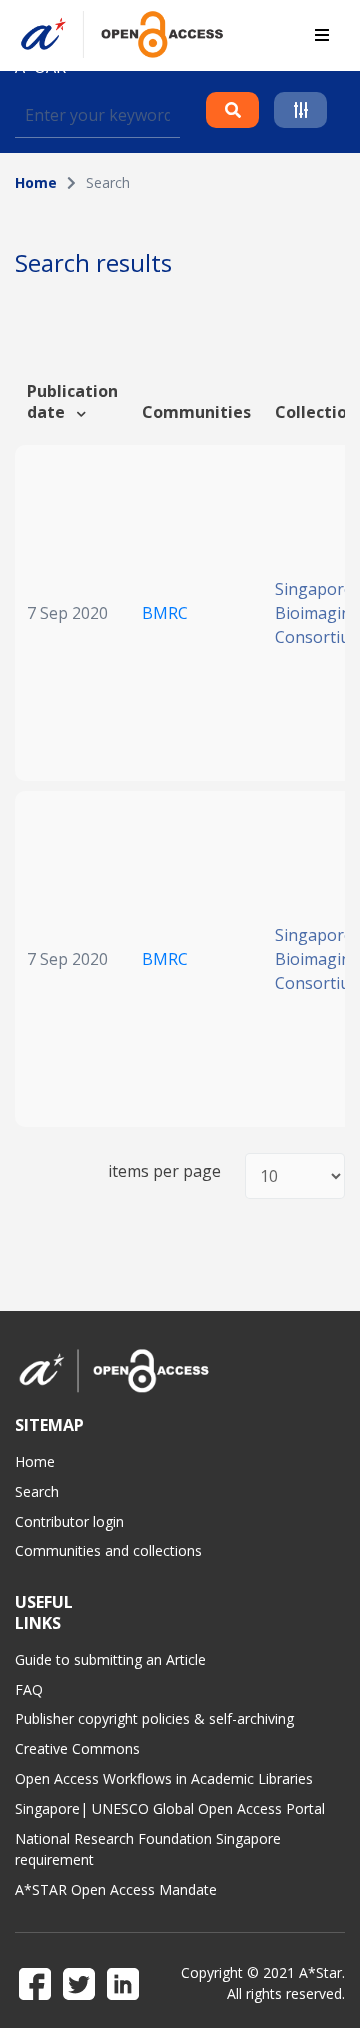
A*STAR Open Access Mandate (116, 1889)
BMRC (165, 613)
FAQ (29, 1689)
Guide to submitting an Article (110, 1659)
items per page (164, 1171)
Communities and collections (108, 1550)
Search (37, 1491)
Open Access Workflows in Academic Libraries (164, 1778)
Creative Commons (77, 1748)
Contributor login (69, 1521)
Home (36, 182)
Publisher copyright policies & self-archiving (154, 1718)
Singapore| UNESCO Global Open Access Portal (170, 1808)
